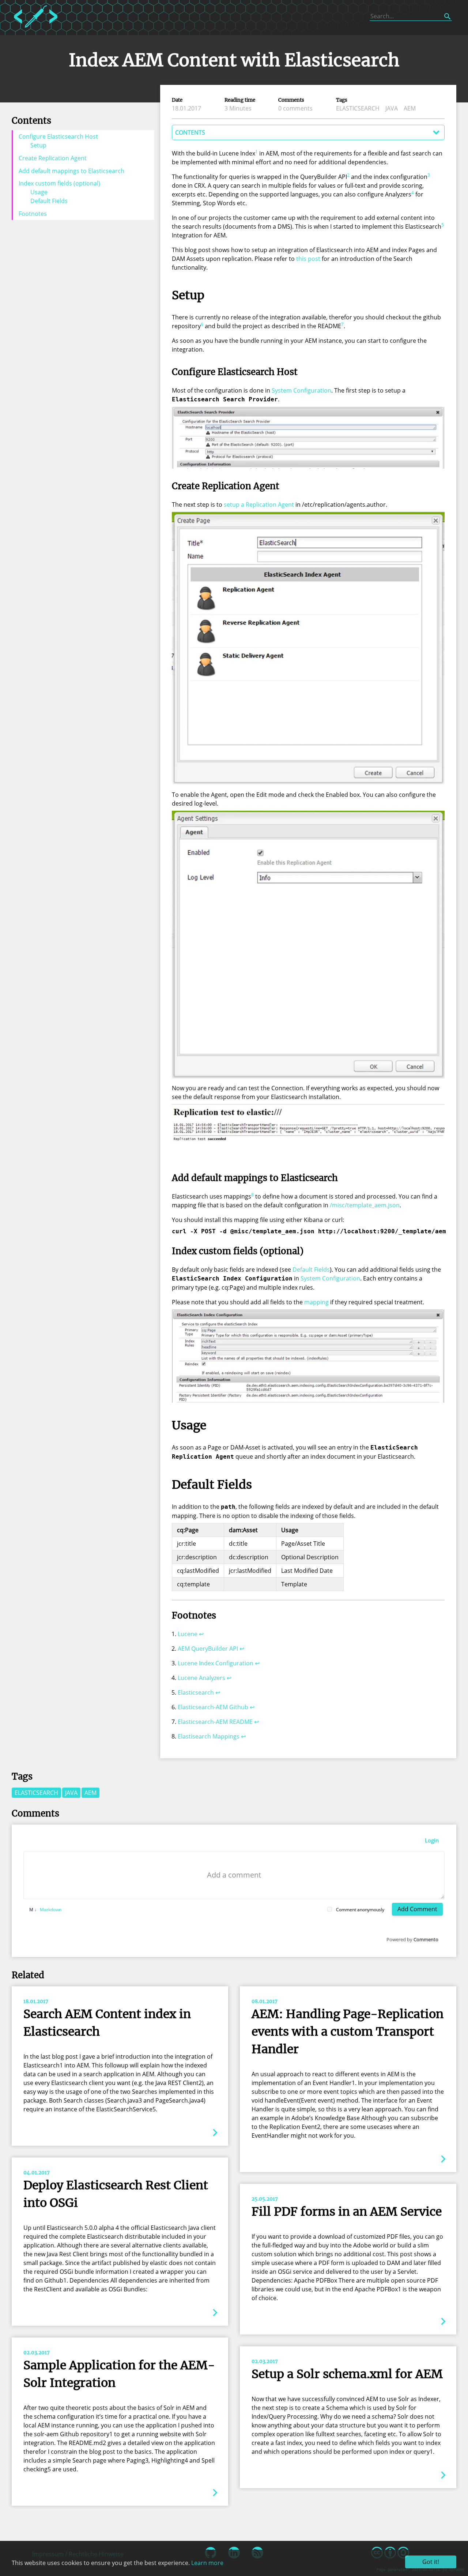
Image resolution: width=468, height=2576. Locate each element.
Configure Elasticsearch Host (58, 136)
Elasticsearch (196, 1692)
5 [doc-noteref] (443, 225)
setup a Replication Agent (259, 505)
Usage (39, 192)
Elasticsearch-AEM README (215, 1722)
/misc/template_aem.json (365, 1205)
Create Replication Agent (53, 158)
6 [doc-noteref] (202, 324)
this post (308, 259)
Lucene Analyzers (201, 1678)
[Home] (36, 29)
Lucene (188, 1634)
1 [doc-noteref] (256, 152)
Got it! (431, 2562)
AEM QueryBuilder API (208, 1649)
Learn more (207, 2563)
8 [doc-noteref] (252, 1195)
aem (410, 108)
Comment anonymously (360, 1910)
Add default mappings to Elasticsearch (71, 171)
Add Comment (417, 1909)
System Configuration (301, 390)
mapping (316, 1302)
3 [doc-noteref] (429, 175)
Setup (38, 145)
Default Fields (49, 201)
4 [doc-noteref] (413, 193)
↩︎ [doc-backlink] (201, 1634)
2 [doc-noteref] (348, 175)
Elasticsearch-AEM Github (213, 1707)
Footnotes (33, 214)
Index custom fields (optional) (59, 183)
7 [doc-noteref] (342, 324)
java (392, 108)
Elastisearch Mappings (209, 1736)
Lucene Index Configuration (216, 1663)
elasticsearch (358, 108)
